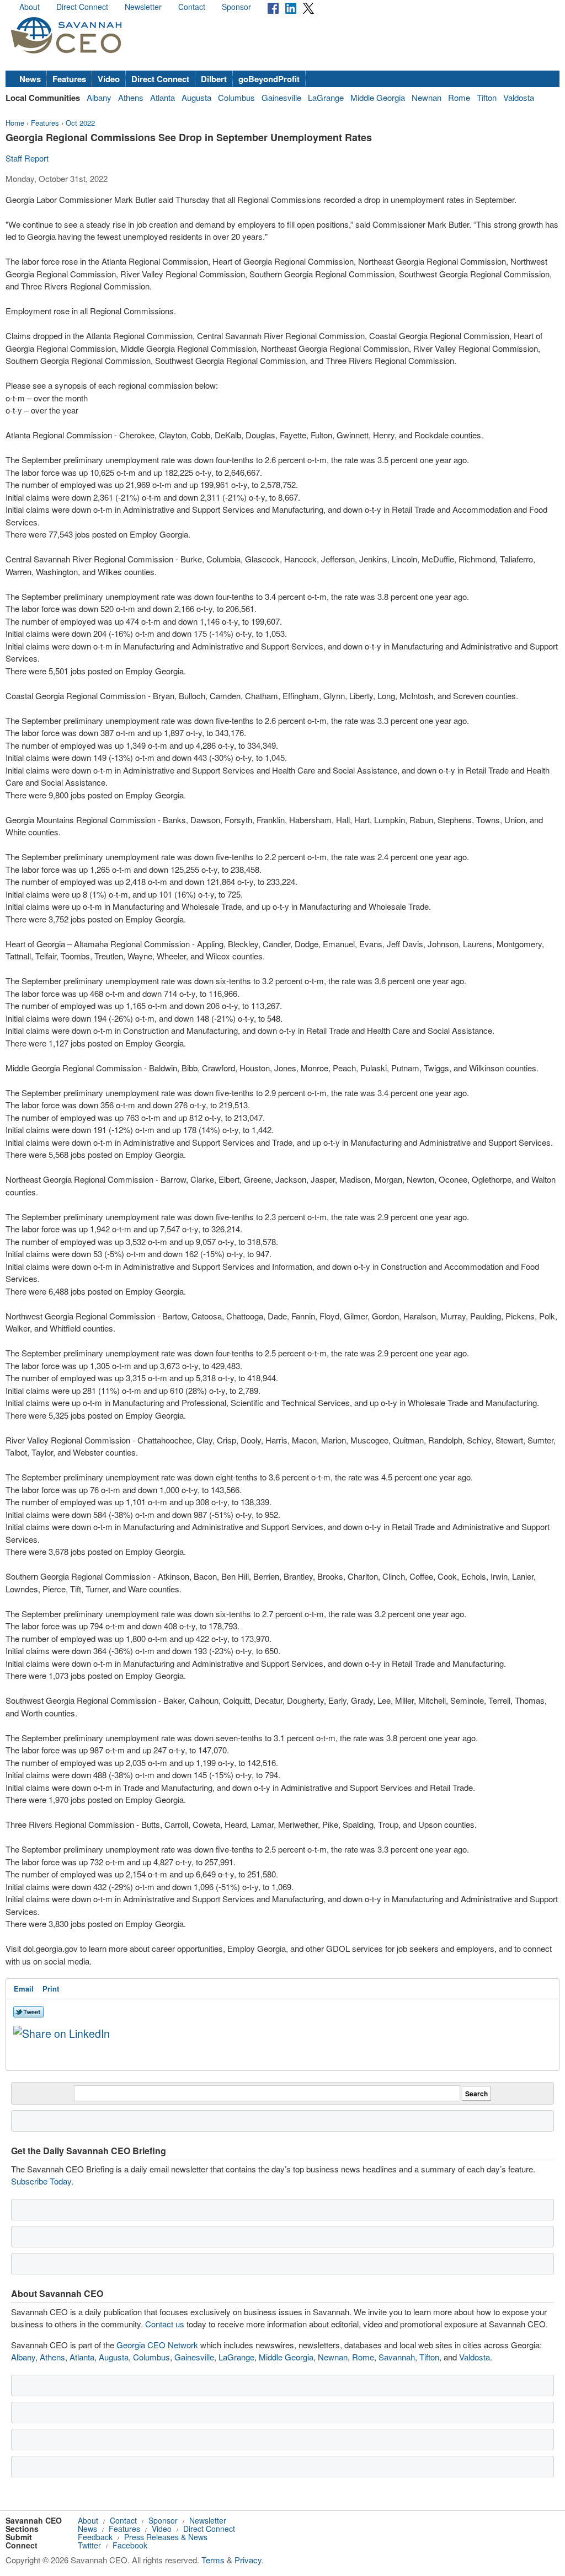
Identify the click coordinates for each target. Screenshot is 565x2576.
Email (24, 1989)
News (30, 79)
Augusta (196, 97)
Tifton (487, 97)
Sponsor (236, 7)
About (30, 7)
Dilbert (214, 79)
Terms (213, 2560)
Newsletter (143, 7)
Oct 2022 (80, 123)
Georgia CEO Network (157, 2345)
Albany (99, 97)
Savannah (397, 2357)
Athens (131, 97)
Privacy (248, 2560)
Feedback (95, 2537)
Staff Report (27, 158)
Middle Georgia (378, 97)
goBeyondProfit (269, 79)
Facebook (130, 2545)
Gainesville (281, 97)
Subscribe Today (41, 2181)
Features (69, 79)
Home (15, 123)
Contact (192, 7)
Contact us (165, 2324)
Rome (459, 97)
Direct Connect (82, 7)
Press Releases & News (166, 2537)
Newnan (427, 97)
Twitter (89, 2545)
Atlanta (162, 97)
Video (109, 79)
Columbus (236, 97)
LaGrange (326, 97)
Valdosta (519, 97)
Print (51, 1989)
